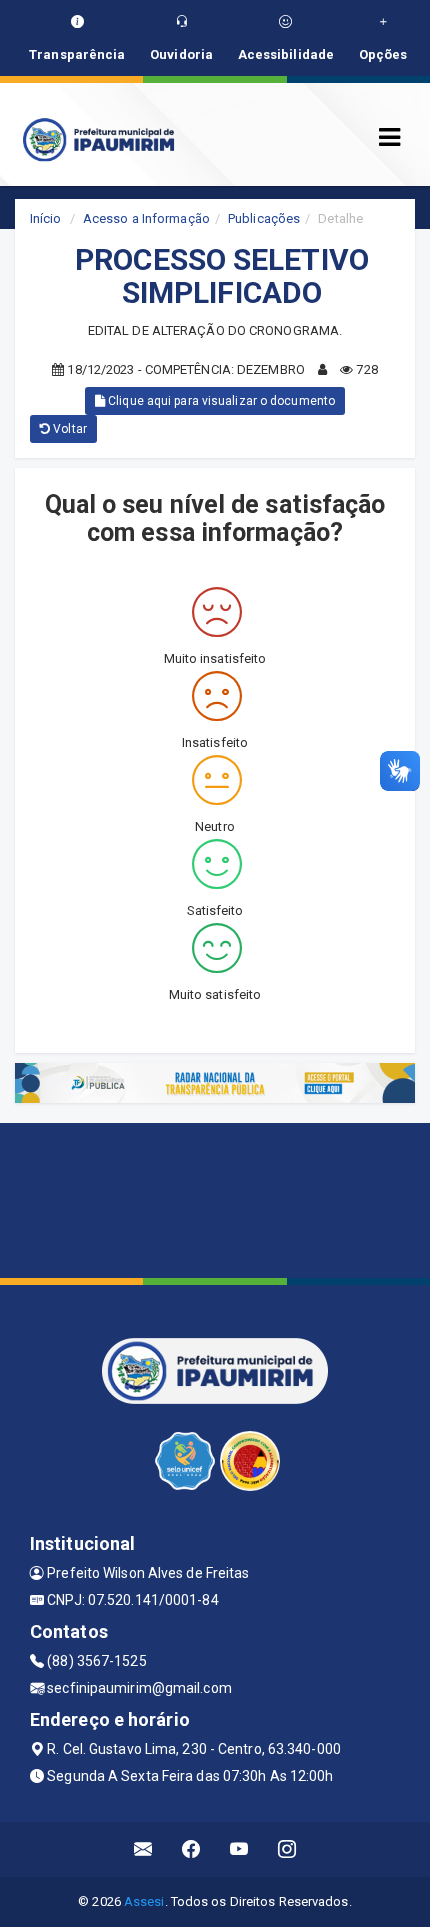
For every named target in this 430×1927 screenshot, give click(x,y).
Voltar (68, 429)
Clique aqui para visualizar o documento (220, 401)
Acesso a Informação (146, 218)
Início (46, 218)
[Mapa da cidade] (215, 1198)
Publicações (264, 218)
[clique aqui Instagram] (287, 1849)
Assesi (144, 1901)
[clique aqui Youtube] (239, 1849)
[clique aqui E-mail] (143, 1849)
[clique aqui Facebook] (191, 1849)
